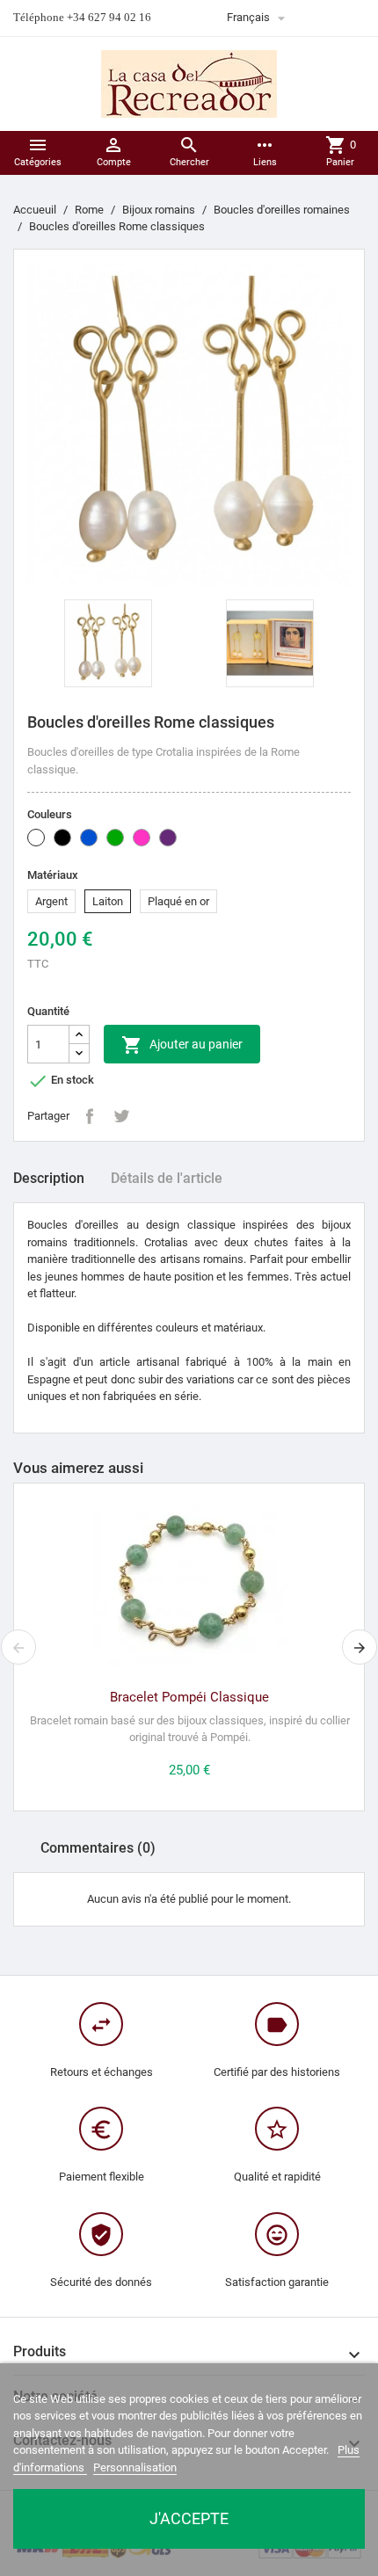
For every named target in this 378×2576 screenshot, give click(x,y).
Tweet (121, 1116)
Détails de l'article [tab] (167, 1178)
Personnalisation (135, 2467)
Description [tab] (49, 1178)
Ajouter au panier (182, 1045)
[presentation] (18, 1647)
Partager (90, 1116)
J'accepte (189, 2518)
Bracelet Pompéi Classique (189, 1697)
